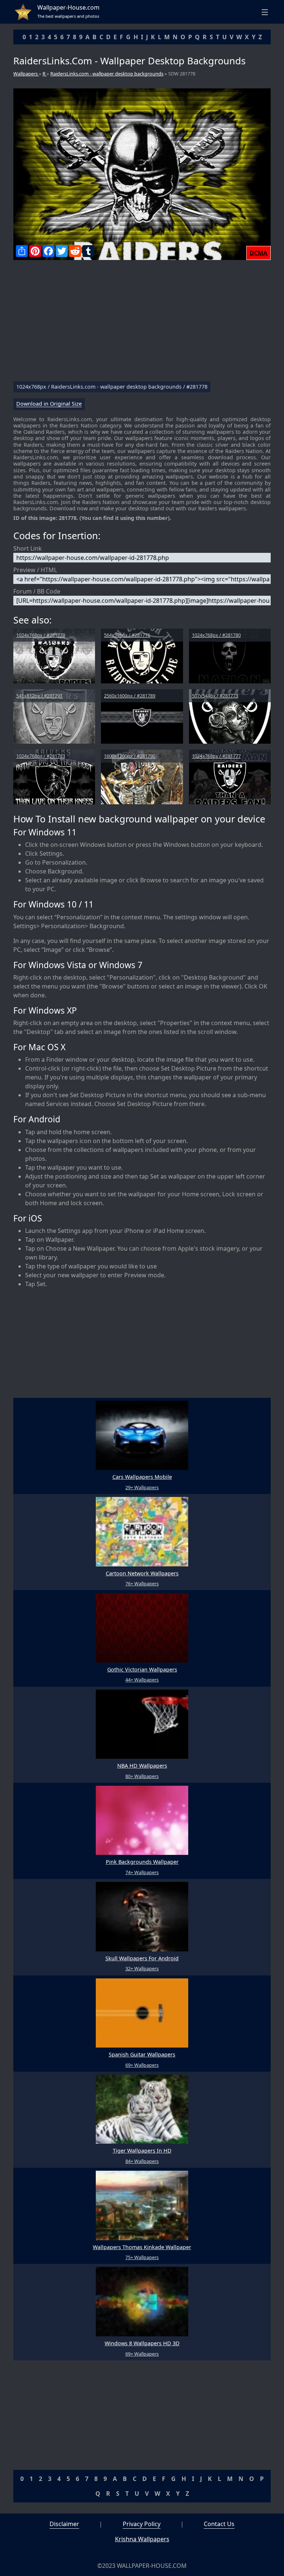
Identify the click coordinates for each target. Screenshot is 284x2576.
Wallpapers (26, 74)
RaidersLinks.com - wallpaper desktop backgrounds (107, 74)
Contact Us (219, 2524)
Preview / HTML (35, 570)
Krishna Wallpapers (142, 2539)
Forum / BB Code (37, 591)
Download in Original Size (49, 404)
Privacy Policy (142, 2524)
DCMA (258, 253)
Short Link (28, 548)
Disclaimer (64, 2524)
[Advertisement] (142, 324)
